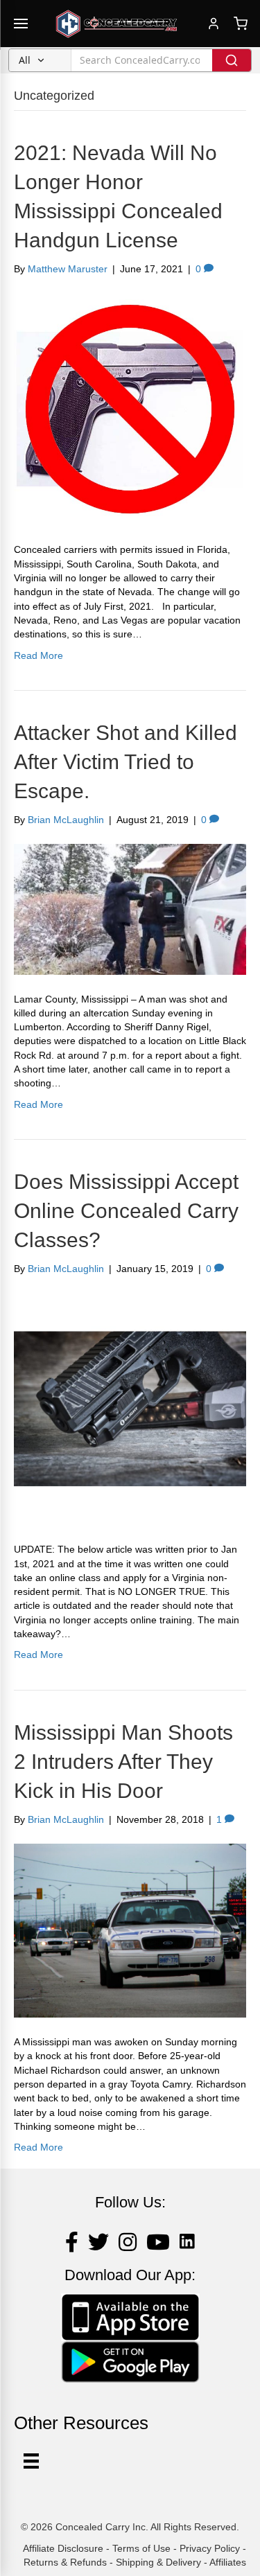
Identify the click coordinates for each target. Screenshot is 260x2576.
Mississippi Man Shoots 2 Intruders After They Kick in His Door (123, 1762)
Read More (38, 655)
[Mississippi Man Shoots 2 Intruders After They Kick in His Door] (130, 1930)
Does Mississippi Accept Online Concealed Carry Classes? (126, 1211)
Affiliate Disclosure (63, 2548)
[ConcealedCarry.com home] (116, 24)
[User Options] (31, 2461)
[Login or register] (214, 24)
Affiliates (228, 2562)
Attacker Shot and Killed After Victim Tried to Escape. (125, 762)
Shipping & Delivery (158, 2562)
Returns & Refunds (65, 2562)
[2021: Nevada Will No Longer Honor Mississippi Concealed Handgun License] (130, 409)
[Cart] (241, 24)
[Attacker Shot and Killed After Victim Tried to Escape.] (130, 908)
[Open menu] (21, 24)
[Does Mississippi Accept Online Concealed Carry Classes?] (130, 1408)
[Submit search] (232, 60)
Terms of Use (141, 2548)
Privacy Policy (210, 2548)
